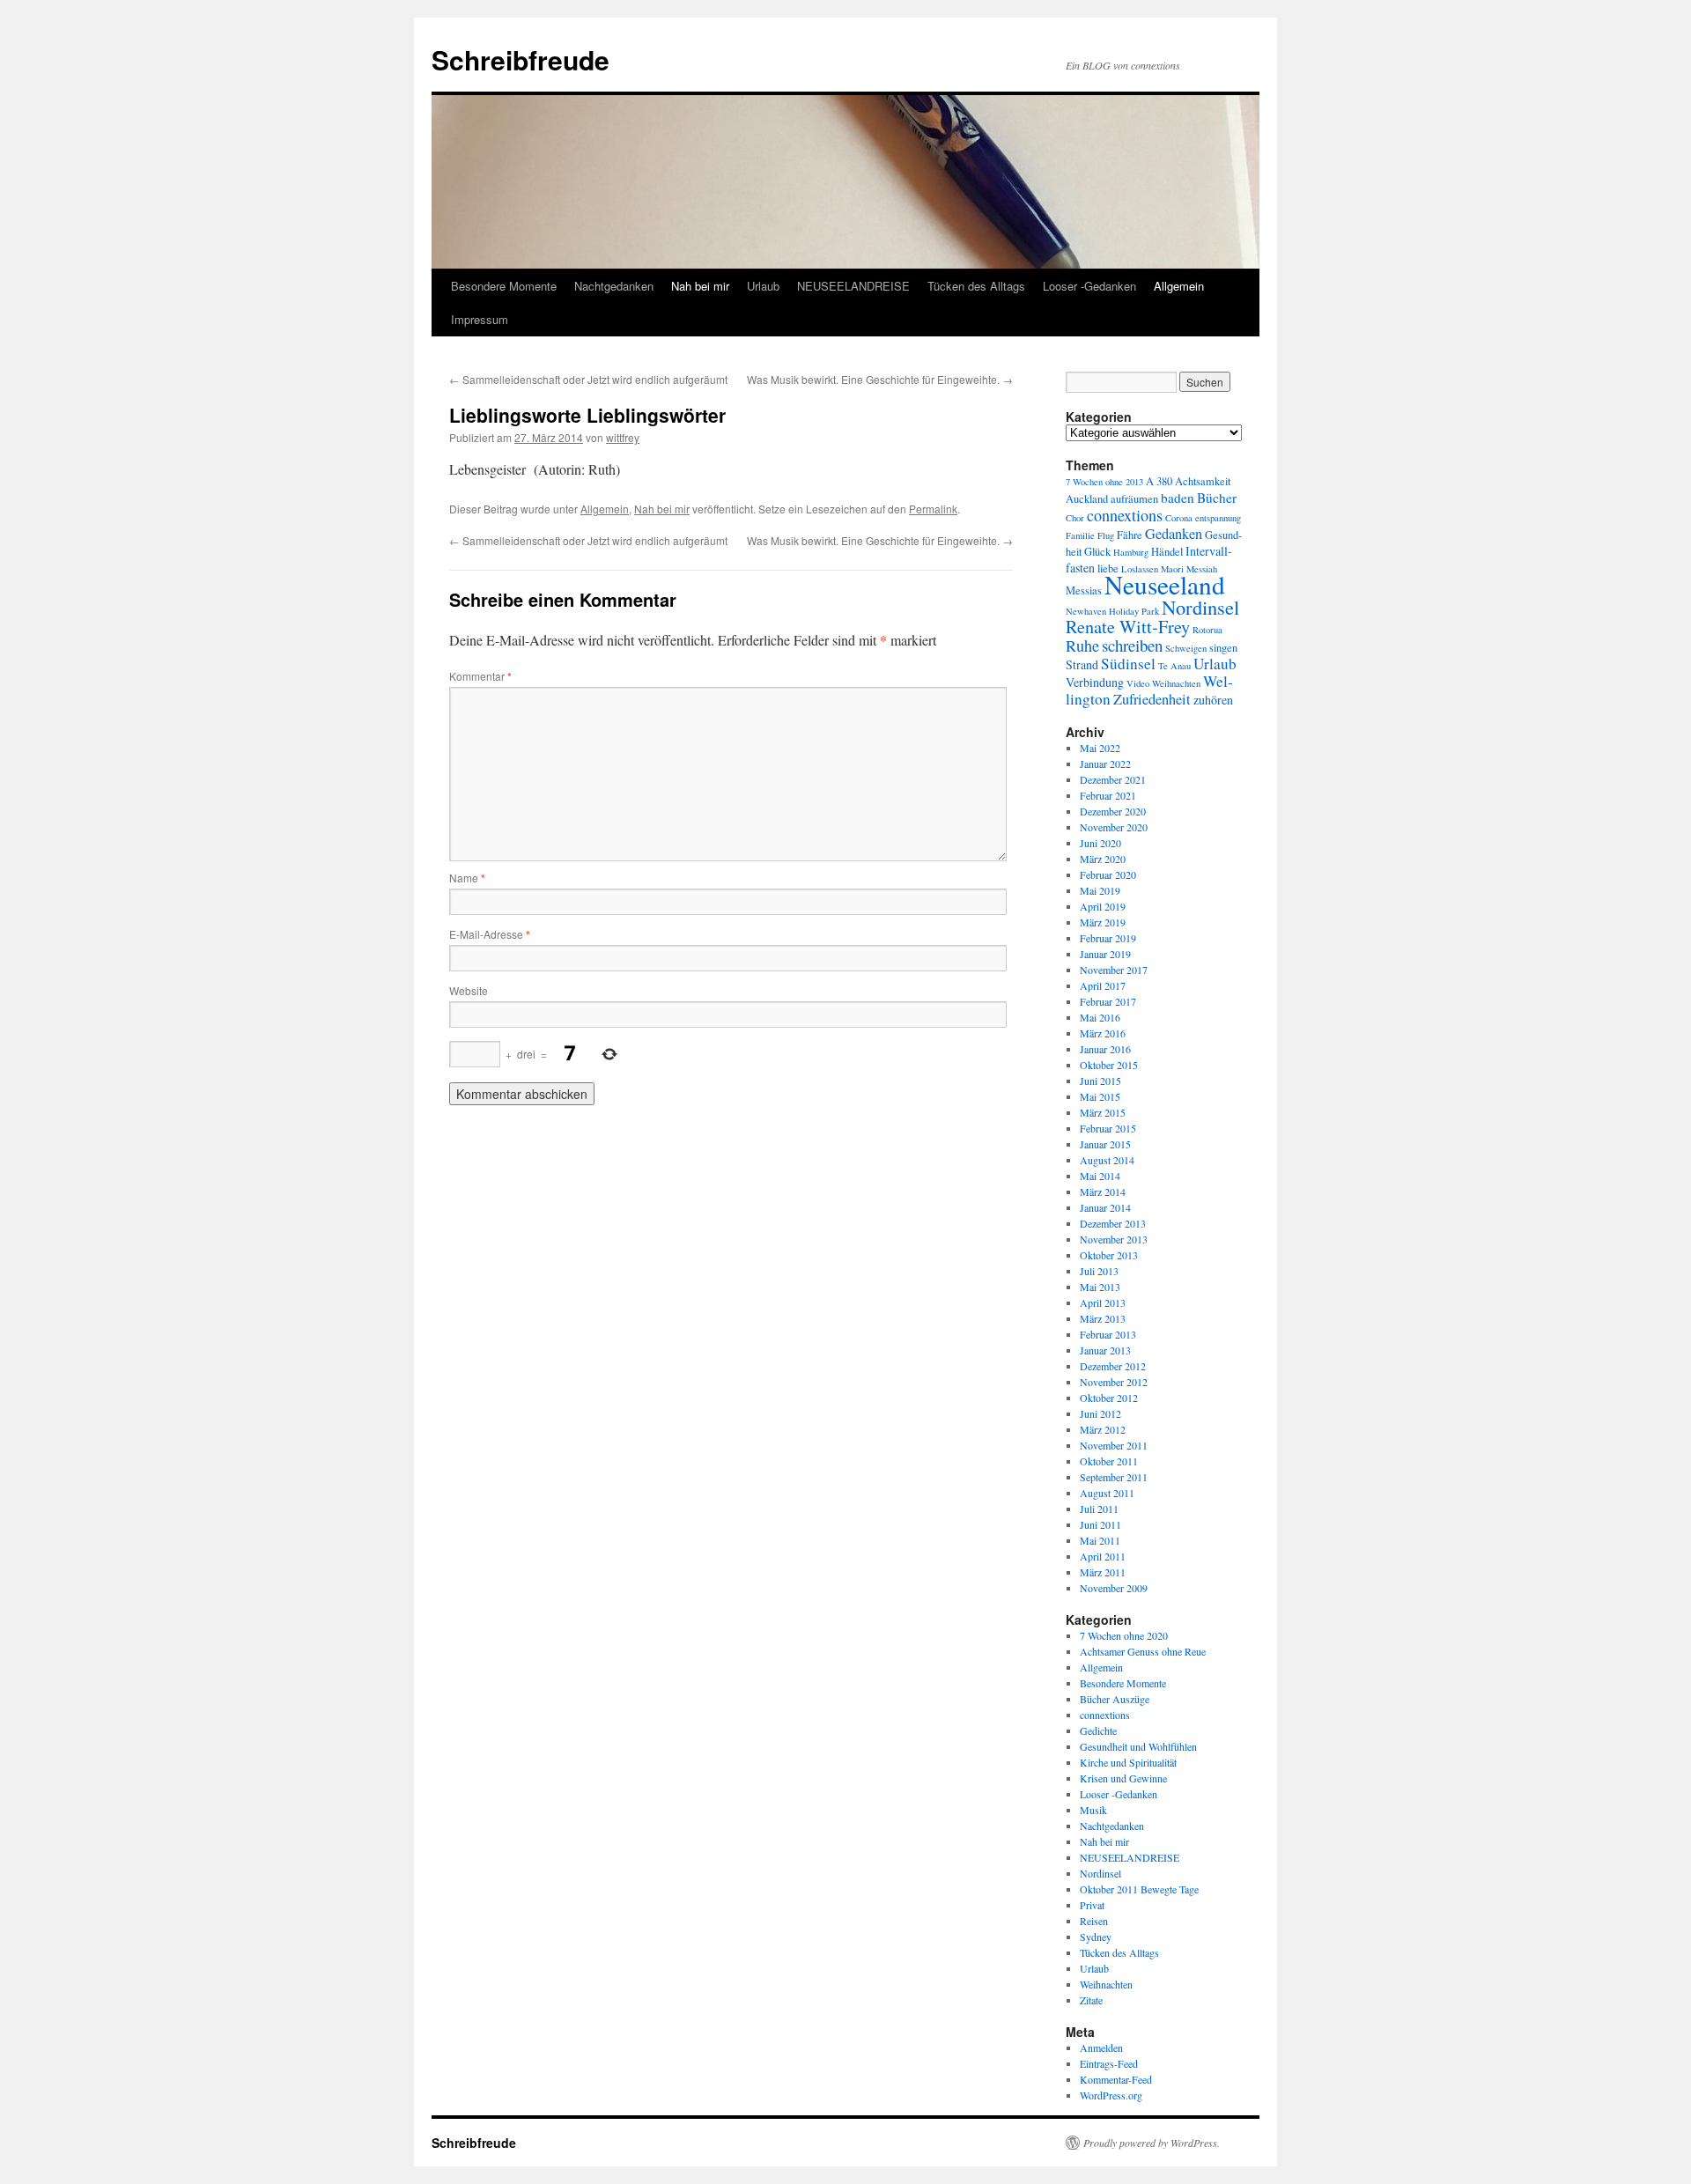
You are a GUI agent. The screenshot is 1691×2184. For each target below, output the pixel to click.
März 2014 (1103, 1192)
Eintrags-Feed (1109, 2063)
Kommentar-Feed (1116, 2079)
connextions (1125, 515)
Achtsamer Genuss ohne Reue (1143, 1651)
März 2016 (1103, 1033)
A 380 (1159, 481)
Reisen (1094, 1921)
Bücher (1217, 498)
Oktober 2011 (1109, 1461)
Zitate (1091, 2000)
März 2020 (1103, 859)
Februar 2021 (1108, 795)
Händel (1167, 552)
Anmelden (1101, 2047)
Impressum (480, 319)
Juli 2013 (1099, 1271)
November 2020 (1114, 827)
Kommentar (480, 676)
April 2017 (1103, 985)
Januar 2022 (1105, 764)
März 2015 (1103, 1112)
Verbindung (1095, 682)
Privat (1092, 1905)
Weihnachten (1176, 683)
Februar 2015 (1108, 1128)
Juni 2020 (1100, 843)
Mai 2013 (1100, 1287)
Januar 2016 (1105, 1049)
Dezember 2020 (1113, 811)
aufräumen (1134, 499)
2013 (1134, 482)
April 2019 (1103, 906)
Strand (1082, 664)
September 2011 (1114, 1477)
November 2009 (1114, 1588)
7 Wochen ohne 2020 (1124, 1635)
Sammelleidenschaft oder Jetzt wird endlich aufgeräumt (588, 379)
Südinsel (1128, 664)
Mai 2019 (1100, 890)
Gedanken (1174, 534)
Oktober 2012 (1109, 1398)
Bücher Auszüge (1115, 1699)
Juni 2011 (1100, 1524)
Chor (1075, 518)
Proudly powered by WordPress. (1152, 2143)
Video (1138, 683)
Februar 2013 (1108, 1334)
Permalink (933, 509)
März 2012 (1103, 1429)
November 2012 (1114, 1382)
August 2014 (1107, 1160)
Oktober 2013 (1109, 1255)
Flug (1106, 535)
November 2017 (1114, 970)
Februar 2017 (1108, 1001)
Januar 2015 (1105, 1144)
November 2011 (1114, 1445)
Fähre (1130, 535)
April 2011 (1103, 1556)
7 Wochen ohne (1094, 482)
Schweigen (1186, 648)
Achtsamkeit (1203, 481)
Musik (1093, 1810)
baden (1178, 498)
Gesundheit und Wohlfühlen (1138, 1746)
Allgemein (1179, 286)
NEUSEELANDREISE (853, 286)
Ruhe (1082, 646)
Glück (1097, 552)
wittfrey (623, 437)
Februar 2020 (1108, 874)
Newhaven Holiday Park (1112, 611)
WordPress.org (1111, 2095)
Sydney (1096, 1937)
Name (467, 878)
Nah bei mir (700, 286)
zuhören (1213, 700)
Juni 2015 (1100, 1081)
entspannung (1218, 518)
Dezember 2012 (1113, 1366)
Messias (1084, 590)
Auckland (1087, 499)
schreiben (1132, 645)
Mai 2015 (1100, 1096)
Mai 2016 (1100, 1017)
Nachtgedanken (614, 286)
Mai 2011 (1100, 1540)
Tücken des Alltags (976, 286)
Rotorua (1207, 630)
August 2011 (1107, 1493)
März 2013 (1103, 1318)
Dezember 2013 (1113, 1223)
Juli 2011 (1099, 1509)
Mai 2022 (1100, 748)
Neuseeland (1165, 584)
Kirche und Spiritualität (1128, 1762)
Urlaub (763, 286)
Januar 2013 (1105, 1350)
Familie (1080, 535)
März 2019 (1103, 922)
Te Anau (1174, 666)
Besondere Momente (504, 286)
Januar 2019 (1105, 954)
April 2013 (1103, 1302)
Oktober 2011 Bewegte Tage (1139, 1889)
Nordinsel (1200, 607)
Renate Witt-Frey (1128, 627)
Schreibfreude (521, 59)
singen (1223, 648)
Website (469, 990)
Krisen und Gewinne (1123, 1778)
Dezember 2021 (1113, 779)
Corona (1179, 518)
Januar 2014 (1105, 1207)
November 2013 (1114, 1239)
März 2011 (1103, 1572)
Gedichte (1098, 1730)
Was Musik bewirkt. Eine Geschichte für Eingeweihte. (880, 379)
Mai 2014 (1100, 1176)
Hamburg (1131, 552)
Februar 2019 (1108, 938)
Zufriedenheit (1152, 699)
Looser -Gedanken (1089, 286)
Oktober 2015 (1109, 1065)
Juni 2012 (1100, 1413)
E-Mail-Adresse (490, 934)
